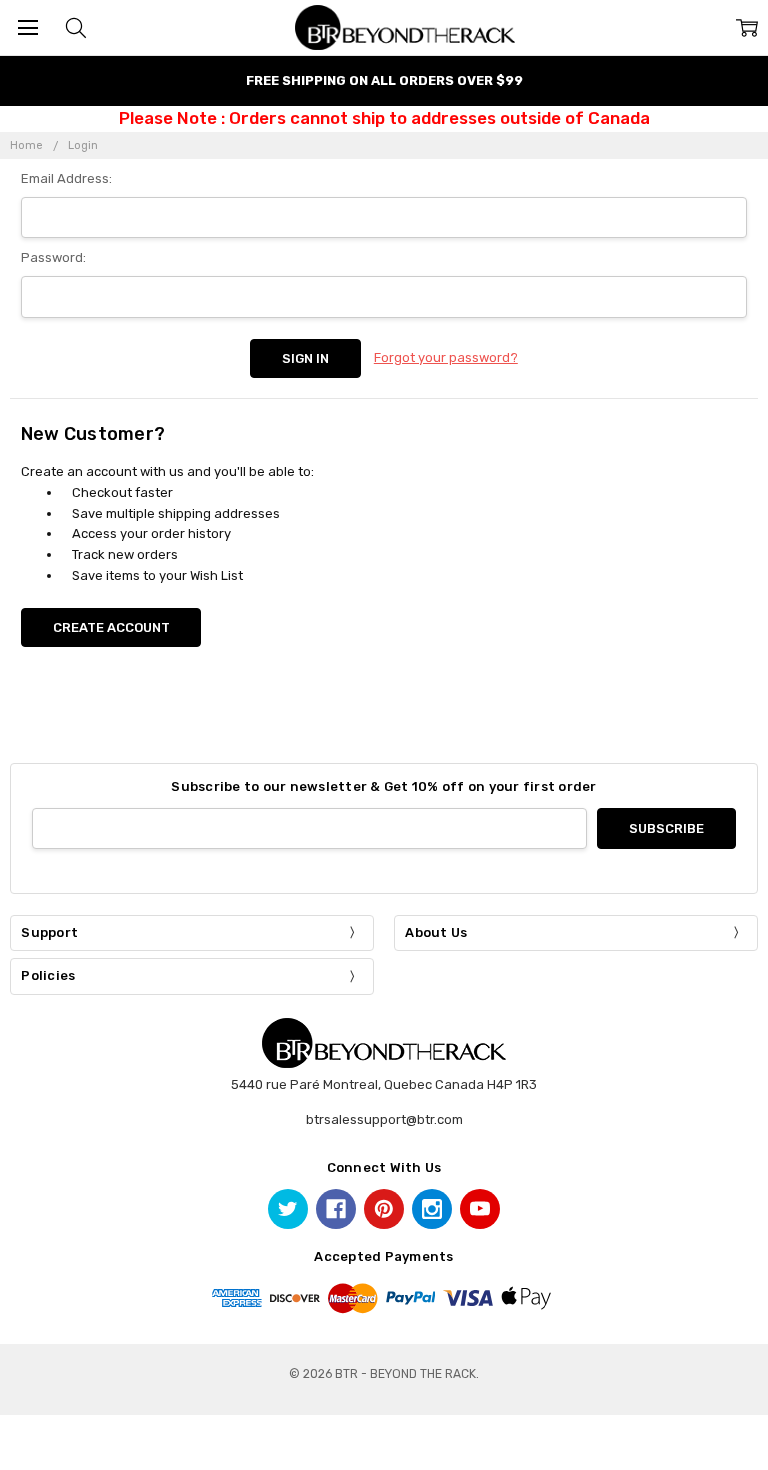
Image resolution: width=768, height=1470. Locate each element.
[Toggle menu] (27, 27)
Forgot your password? (446, 357)
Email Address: (66, 178)
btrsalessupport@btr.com (384, 1119)
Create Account (111, 627)
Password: (53, 257)
